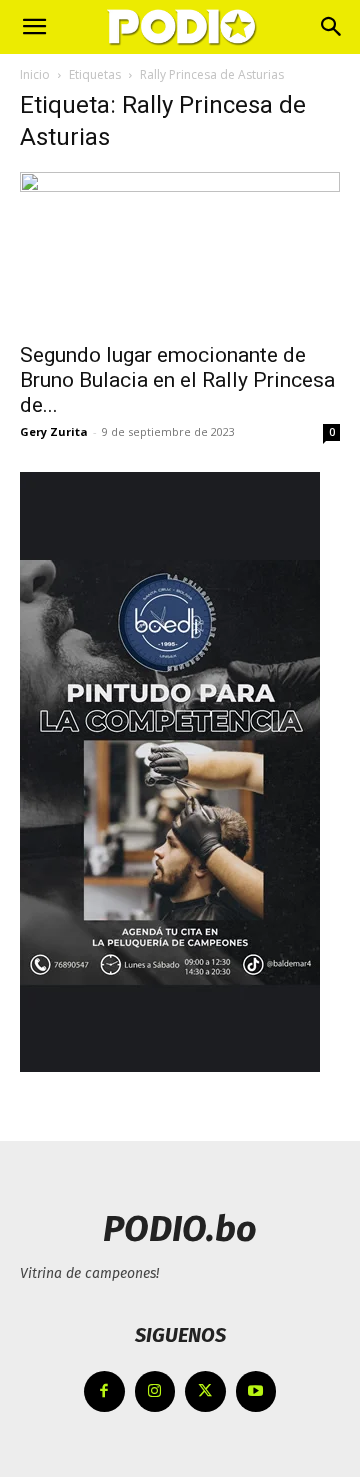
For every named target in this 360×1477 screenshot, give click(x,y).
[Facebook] (104, 1391)
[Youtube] (256, 1391)
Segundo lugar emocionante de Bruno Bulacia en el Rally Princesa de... (177, 380)
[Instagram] (155, 1391)
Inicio (35, 74)
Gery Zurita (54, 431)
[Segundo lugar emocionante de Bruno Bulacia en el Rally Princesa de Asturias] (180, 251)
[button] (34, 27)
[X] (205, 1391)
